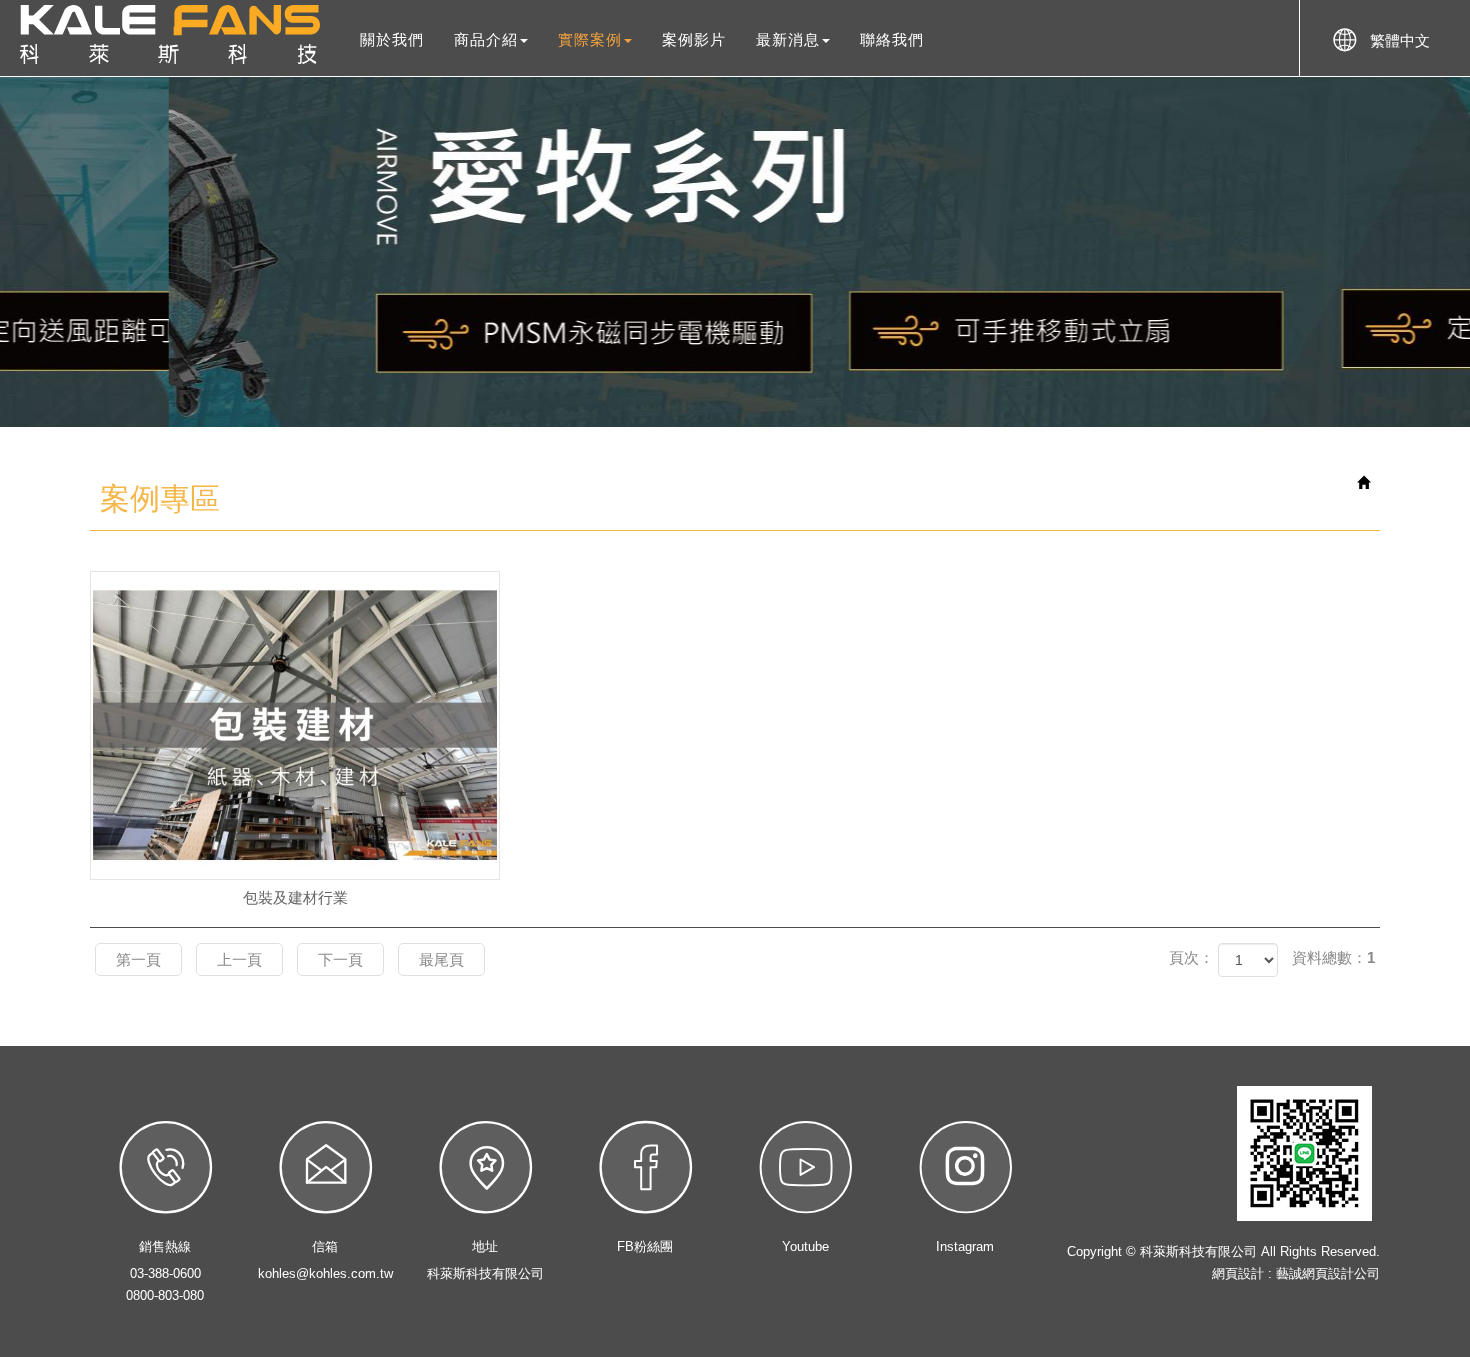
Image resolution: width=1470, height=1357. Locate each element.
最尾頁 (441, 959)
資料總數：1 (1333, 957)
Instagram (965, 1246)
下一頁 (340, 959)
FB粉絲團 (645, 1246)
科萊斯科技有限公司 (170, 35)
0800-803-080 (165, 1295)
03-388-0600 (165, 1273)
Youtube (805, 1246)
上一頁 (239, 959)
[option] (735, 252)
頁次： (1191, 957)
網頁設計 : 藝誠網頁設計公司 (1296, 1273)
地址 (485, 1246)
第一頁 (138, 959)
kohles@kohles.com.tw (325, 1273)
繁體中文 (1400, 40)
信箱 (325, 1246)
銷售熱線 (165, 1246)
